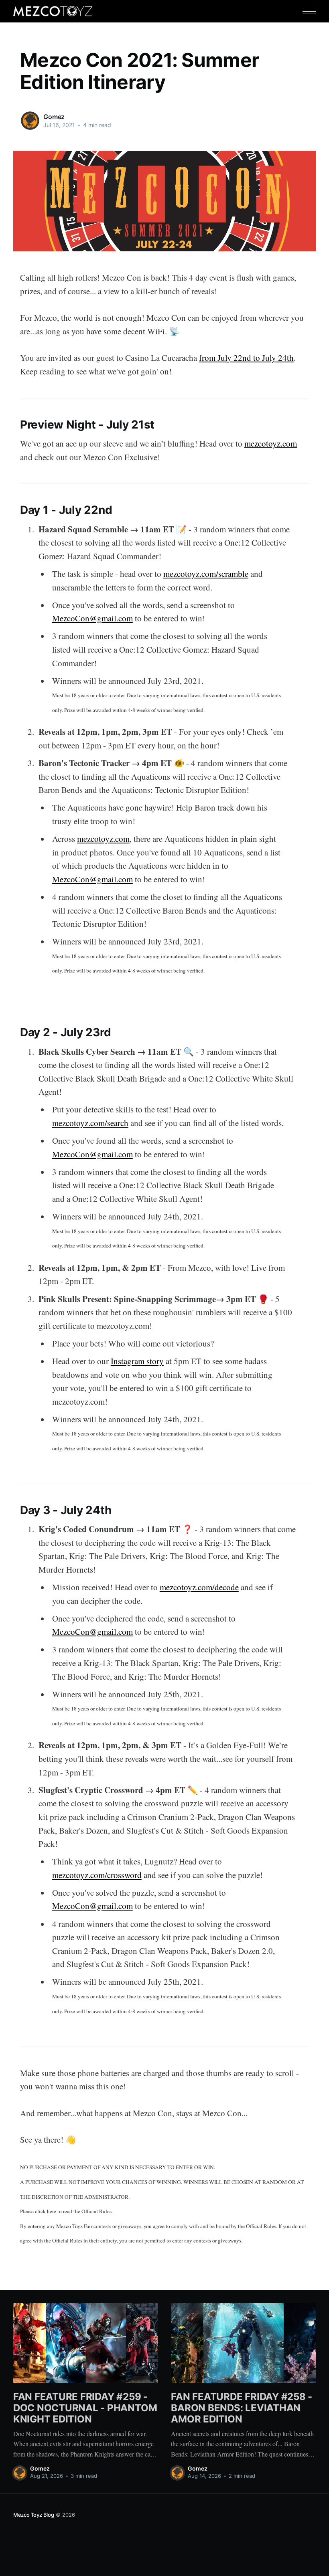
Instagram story (137, 1361)
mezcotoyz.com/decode (199, 1587)
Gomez (54, 117)
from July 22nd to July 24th (246, 358)
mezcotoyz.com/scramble (206, 574)
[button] (309, 11)
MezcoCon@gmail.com (92, 618)
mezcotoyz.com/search (90, 1123)
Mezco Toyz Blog (34, 2515)
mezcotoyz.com (271, 443)
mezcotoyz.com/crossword (97, 1875)
